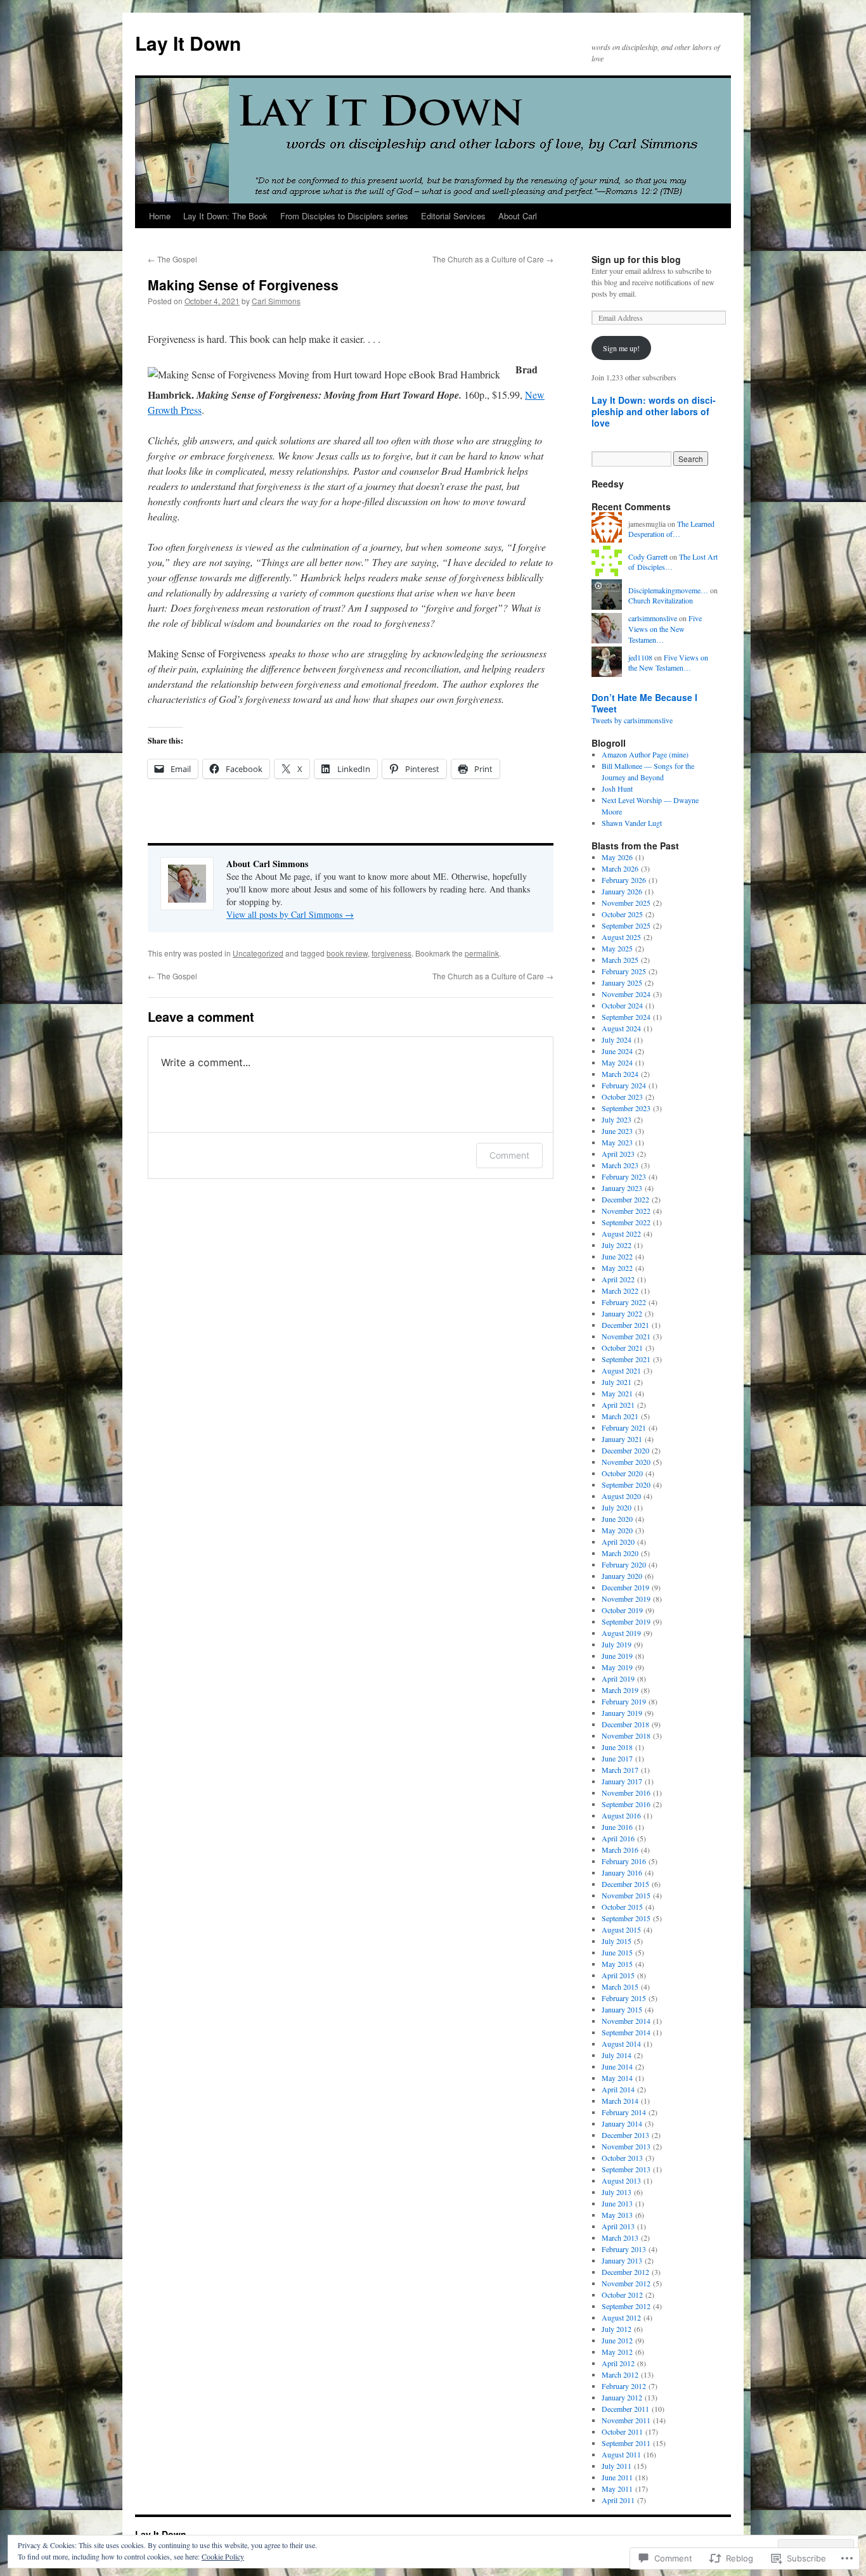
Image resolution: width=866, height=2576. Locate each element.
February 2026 (624, 880)
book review (347, 953)
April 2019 (618, 1678)
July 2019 (617, 1644)
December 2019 (625, 1587)
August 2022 (621, 1233)
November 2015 (626, 1895)
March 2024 (620, 1074)
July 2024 (617, 1040)
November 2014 (626, 2021)
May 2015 (617, 1964)
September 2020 (626, 1484)
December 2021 (625, 1325)
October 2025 (622, 914)
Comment (509, 1155)
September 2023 (626, 1108)
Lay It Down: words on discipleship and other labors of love (654, 411)
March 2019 (620, 1690)
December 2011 (625, 2409)
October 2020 (622, 1473)
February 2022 (624, 1302)
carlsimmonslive (653, 618)
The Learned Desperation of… (671, 529)
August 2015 (621, 1929)
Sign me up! (621, 348)
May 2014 (617, 2078)
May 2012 (617, 2352)
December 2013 (625, 2135)
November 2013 (626, 2146)
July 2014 (617, 2055)
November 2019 (626, 1599)
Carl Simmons (276, 301)
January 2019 (622, 1713)
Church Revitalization (661, 600)
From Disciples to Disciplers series (344, 216)
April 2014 (618, 2089)
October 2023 (622, 1097)
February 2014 (624, 2112)
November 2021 (626, 1336)
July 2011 (617, 2466)
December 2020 (625, 1450)
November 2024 (626, 994)
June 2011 (617, 2477)
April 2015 (618, 1975)
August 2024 (621, 1028)
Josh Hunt (617, 789)
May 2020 (617, 1530)
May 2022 (617, 1268)
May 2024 (617, 1062)
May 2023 (617, 1142)
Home (160, 216)
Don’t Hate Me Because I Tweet (644, 703)
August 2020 (621, 1496)
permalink (482, 953)
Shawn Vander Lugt (632, 823)
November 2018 (626, 1736)
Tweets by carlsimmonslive (632, 720)
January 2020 (622, 1576)
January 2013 (622, 2260)
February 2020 (624, 1564)
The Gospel (172, 259)
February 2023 (624, 1176)
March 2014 (620, 2101)
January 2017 (622, 1781)
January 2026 (622, 891)
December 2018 (625, 1724)
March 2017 (620, 1770)
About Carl (518, 216)
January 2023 (622, 1188)
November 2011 (626, 2420)
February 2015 (624, 1998)
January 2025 (622, 982)
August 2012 (621, 2317)
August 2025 (621, 937)
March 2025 (620, 960)
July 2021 (617, 1382)
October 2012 (622, 2295)
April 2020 (618, 1542)
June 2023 (617, 1131)
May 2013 (617, 2215)
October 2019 (622, 1610)
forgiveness (391, 953)
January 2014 (622, 2123)
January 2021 (622, 1439)
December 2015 (625, 1884)
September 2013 (626, 2169)
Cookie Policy (223, 2556)
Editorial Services (453, 216)
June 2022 (617, 1256)
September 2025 (626, 925)
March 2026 (620, 868)
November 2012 (626, 2283)
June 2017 (617, 1758)
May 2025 (617, 948)
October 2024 (622, 1005)
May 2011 (617, 2489)
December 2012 (625, 2272)
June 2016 (617, 1827)
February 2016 (624, 1861)
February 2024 (624, 1085)
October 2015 (622, 1907)
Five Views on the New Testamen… (665, 629)
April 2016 (618, 1838)
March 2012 (620, 2374)
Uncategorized (258, 953)
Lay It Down (188, 43)
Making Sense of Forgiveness (243, 285)
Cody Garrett (648, 557)
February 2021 (624, 1427)
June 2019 (617, 1656)
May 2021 (617, 1393)
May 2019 (617, 1667)
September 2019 (626, 1621)
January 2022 (622, 1313)
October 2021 (622, 1348)
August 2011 (621, 2454)
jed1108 (640, 657)
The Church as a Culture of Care (493, 259)
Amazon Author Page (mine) (645, 754)
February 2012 (624, 2386)
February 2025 (624, 971)
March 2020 (620, 1553)
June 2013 (617, 2203)
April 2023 (618, 1154)
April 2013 (618, 2226)
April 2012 (618, 2363)
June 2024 (617, 1051)
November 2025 (626, 903)
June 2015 (617, 1952)
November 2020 (626, 1462)
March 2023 (620, 1165)
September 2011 (626, 2443)
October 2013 (622, 2158)
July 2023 (617, 1119)
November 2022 (626, 1211)
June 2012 (617, 2340)
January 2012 (622, 2397)
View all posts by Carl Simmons (290, 914)
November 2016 (626, 1793)
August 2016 (621, 1815)
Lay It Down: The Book (225, 216)
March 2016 (620, 1850)
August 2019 (621, 1633)
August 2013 (621, 2180)
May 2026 (617, 857)
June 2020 (617, 1519)
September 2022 (626, 1222)
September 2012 (626, 2306)
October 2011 (622, 2431)
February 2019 (624, 1701)
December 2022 (625, 1199)
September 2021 (626, 1359)
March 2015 (620, 1987)
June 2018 (617, 1747)
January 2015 (622, 2009)
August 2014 (621, 2044)
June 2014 (617, 2066)
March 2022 (620, 1291)
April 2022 (618, 1279)
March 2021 (620, 1416)
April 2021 (618, 1405)
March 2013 (620, 2238)
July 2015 (617, 1941)
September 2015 (626, 1918)
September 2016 (626, 1804)
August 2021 (621, 1370)
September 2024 (626, 1017)
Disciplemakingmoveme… (668, 590)
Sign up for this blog (636, 259)
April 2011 (618, 2500)
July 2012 (617, 2329)
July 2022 (617, 1245)
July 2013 (617, 2192)
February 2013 (624, 2249)
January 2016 (622, 1872)
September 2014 (626, 2032)
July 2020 (617, 1507)
